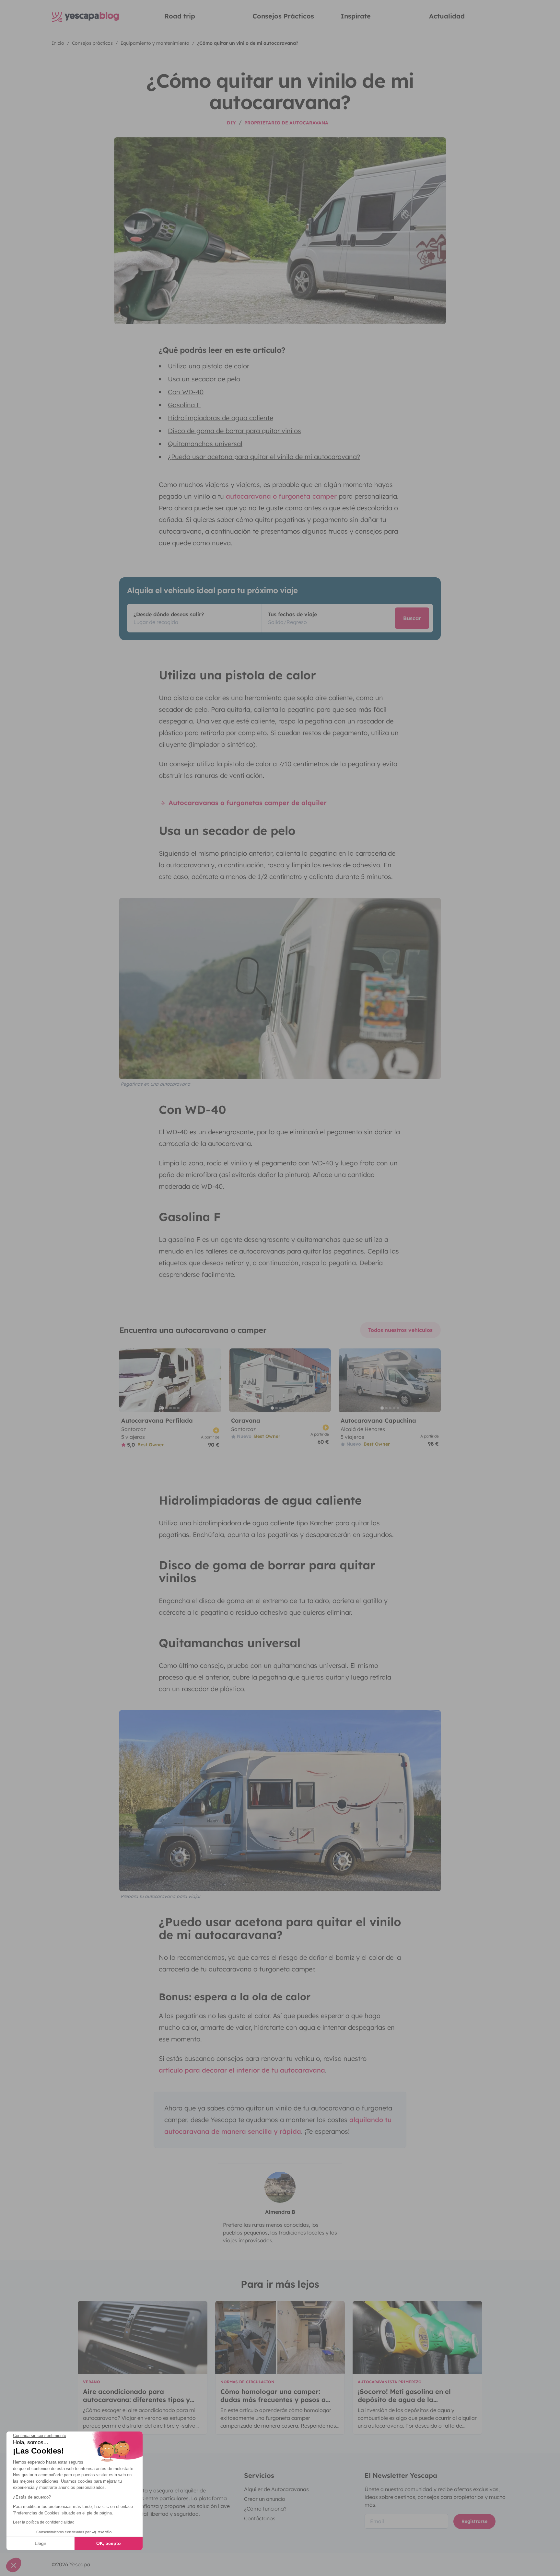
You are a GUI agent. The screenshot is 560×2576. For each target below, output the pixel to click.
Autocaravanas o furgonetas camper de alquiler (247, 803)
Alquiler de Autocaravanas (276, 2489)
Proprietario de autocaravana (286, 123)
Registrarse (474, 2521)
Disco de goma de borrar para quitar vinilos (234, 431)
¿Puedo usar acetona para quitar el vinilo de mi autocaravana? (264, 457)
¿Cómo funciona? (265, 2509)
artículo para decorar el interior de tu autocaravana (242, 2070)
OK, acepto (109, 2543)
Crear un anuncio (265, 2499)
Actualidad (447, 16)
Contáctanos (260, 2518)
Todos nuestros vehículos (400, 1330)
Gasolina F (184, 405)
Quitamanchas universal (205, 444)
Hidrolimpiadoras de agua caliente (221, 418)
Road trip (180, 16)
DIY (231, 123)
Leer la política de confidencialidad (44, 2522)
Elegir (41, 2543)
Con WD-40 (186, 392)
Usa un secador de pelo (204, 379)
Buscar (412, 618)
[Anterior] (127, 1380)
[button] (14, 2565)
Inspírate (356, 16)
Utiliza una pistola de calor (209, 366)
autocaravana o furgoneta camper (281, 496)
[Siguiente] (214, 1380)
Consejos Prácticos (283, 16)
